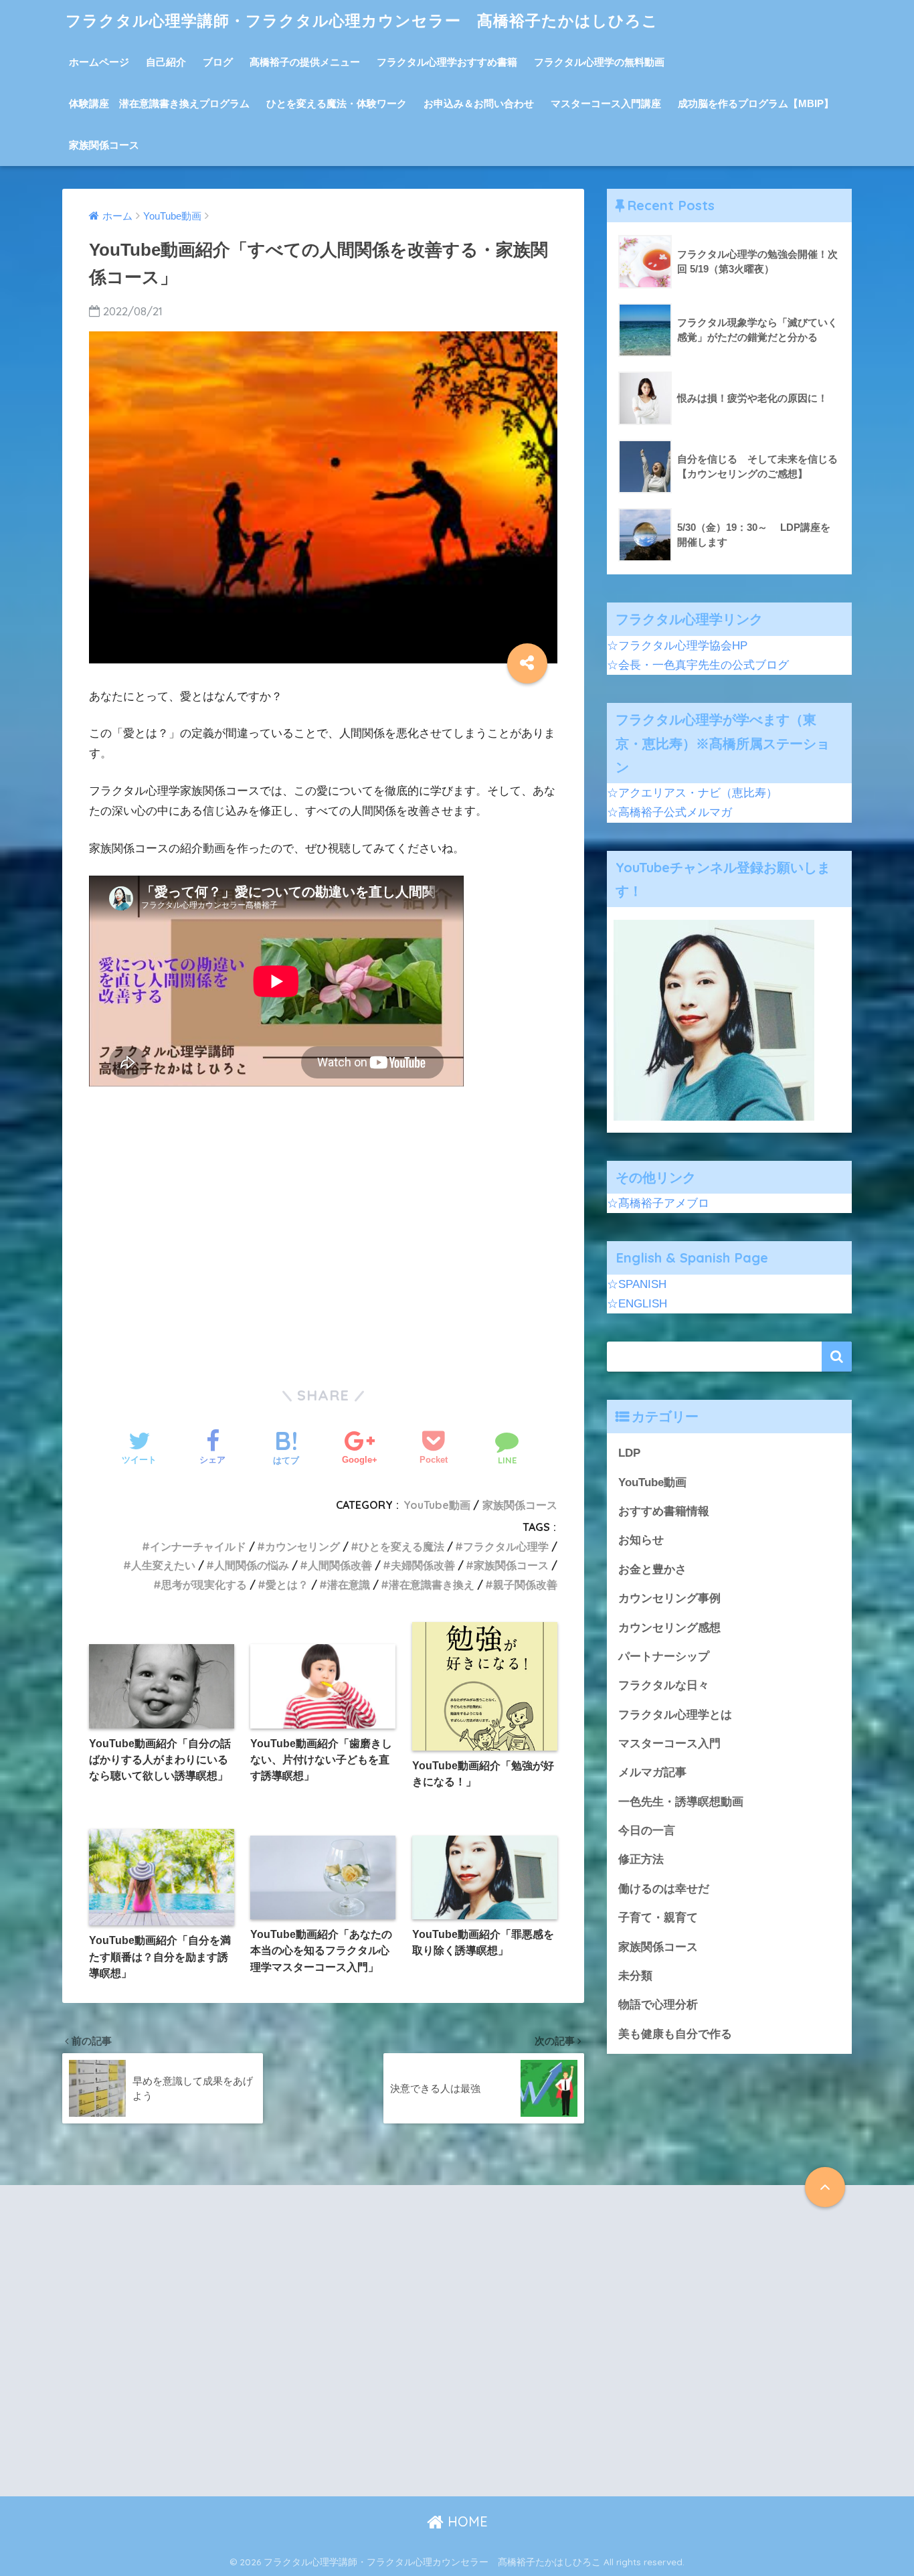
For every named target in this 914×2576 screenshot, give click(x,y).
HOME (466, 2521)
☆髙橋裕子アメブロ (658, 1203)
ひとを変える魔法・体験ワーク (337, 103)
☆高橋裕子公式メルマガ (669, 812)
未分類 (635, 1976)
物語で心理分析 (658, 2005)
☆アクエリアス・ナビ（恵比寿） (692, 793)
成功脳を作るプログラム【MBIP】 (756, 103)
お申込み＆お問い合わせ (479, 103)
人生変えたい (163, 1565)
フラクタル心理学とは (675, 1715)
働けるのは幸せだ (664, 1889)
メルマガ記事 (652, 1772)
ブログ (218, 62)
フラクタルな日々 (664, 1685)
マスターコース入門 (669, 1744)
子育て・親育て (658, 1918)
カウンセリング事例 (669, 1598)
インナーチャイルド (198, 1546)
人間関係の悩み (252, 1565)
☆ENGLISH (637, 1304)
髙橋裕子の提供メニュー (305, 62)
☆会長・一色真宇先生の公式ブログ (698, 665)
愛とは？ (287, 1585)
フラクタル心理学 (506, 1546)
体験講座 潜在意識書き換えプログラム (159, 103)
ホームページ (99, 62)
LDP (629, 1453)
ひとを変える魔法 (401, 1546)
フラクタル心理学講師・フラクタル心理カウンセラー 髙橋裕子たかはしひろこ (362, 20)
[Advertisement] (323, 1238)
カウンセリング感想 (669, 1628)
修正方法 (641, 1859)
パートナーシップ (664, 1657)
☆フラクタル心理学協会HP (677, 646)
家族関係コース (104, 145)
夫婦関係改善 (423, 1565)
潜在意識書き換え (432, 1585)
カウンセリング (302, 1546)
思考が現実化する (204, 1585)
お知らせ (641, 1540)
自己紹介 (166, 62)
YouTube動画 (437, 1505)
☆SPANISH (637, 1284)
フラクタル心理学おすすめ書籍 (447, 62)
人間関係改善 (340, 1565)
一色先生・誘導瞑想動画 (681, 1802)
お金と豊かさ (652, 1569)
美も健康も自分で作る (675, 2034)
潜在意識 (349, 1585)
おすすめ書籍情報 (664, 1511)
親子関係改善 (525, 1585)
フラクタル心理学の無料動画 (599, 62)
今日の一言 (647, 1831)
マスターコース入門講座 (606, 103)
